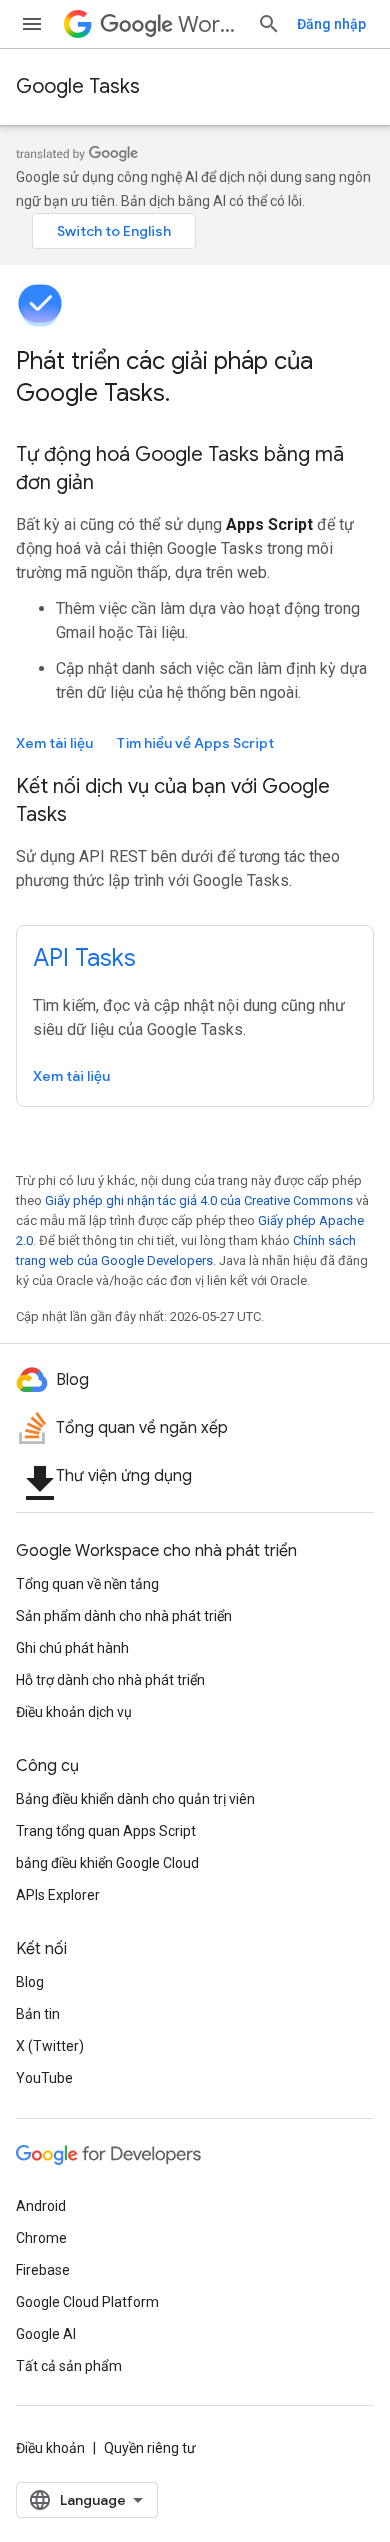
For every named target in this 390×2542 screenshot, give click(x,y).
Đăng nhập (331, 24)
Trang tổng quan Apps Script (106, 1831)
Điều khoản (50, 2448)
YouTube (44, 2078)
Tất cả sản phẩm (69, 2366)
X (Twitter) (50, 2046)
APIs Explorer (58, 1895)
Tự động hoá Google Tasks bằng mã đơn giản (180, 468)
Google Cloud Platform (87, 2302)
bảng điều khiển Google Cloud (107, 1863)
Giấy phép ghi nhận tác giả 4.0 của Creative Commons (199, 1200)
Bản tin (38, 2014)
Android (41, 2206)
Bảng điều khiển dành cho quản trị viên (135, 1799)
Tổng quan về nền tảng (87, 1584)
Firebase (43, 2270)
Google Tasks (78, 86)
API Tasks (84, 958)
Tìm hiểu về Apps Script (195, 743)
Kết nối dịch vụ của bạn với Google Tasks (173, 800)
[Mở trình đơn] (32, 24)
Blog (30, 1982)
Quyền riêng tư (150, 2448)
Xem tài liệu (54, 743)
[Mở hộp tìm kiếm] (269, 24)
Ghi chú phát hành (72, 1648)
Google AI (46, 2334)
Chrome (41, 2238)
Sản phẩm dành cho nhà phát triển (124, 1616)
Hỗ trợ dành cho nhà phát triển (110, 1680)
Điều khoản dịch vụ (74, 1712)
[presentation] (195, 377)
